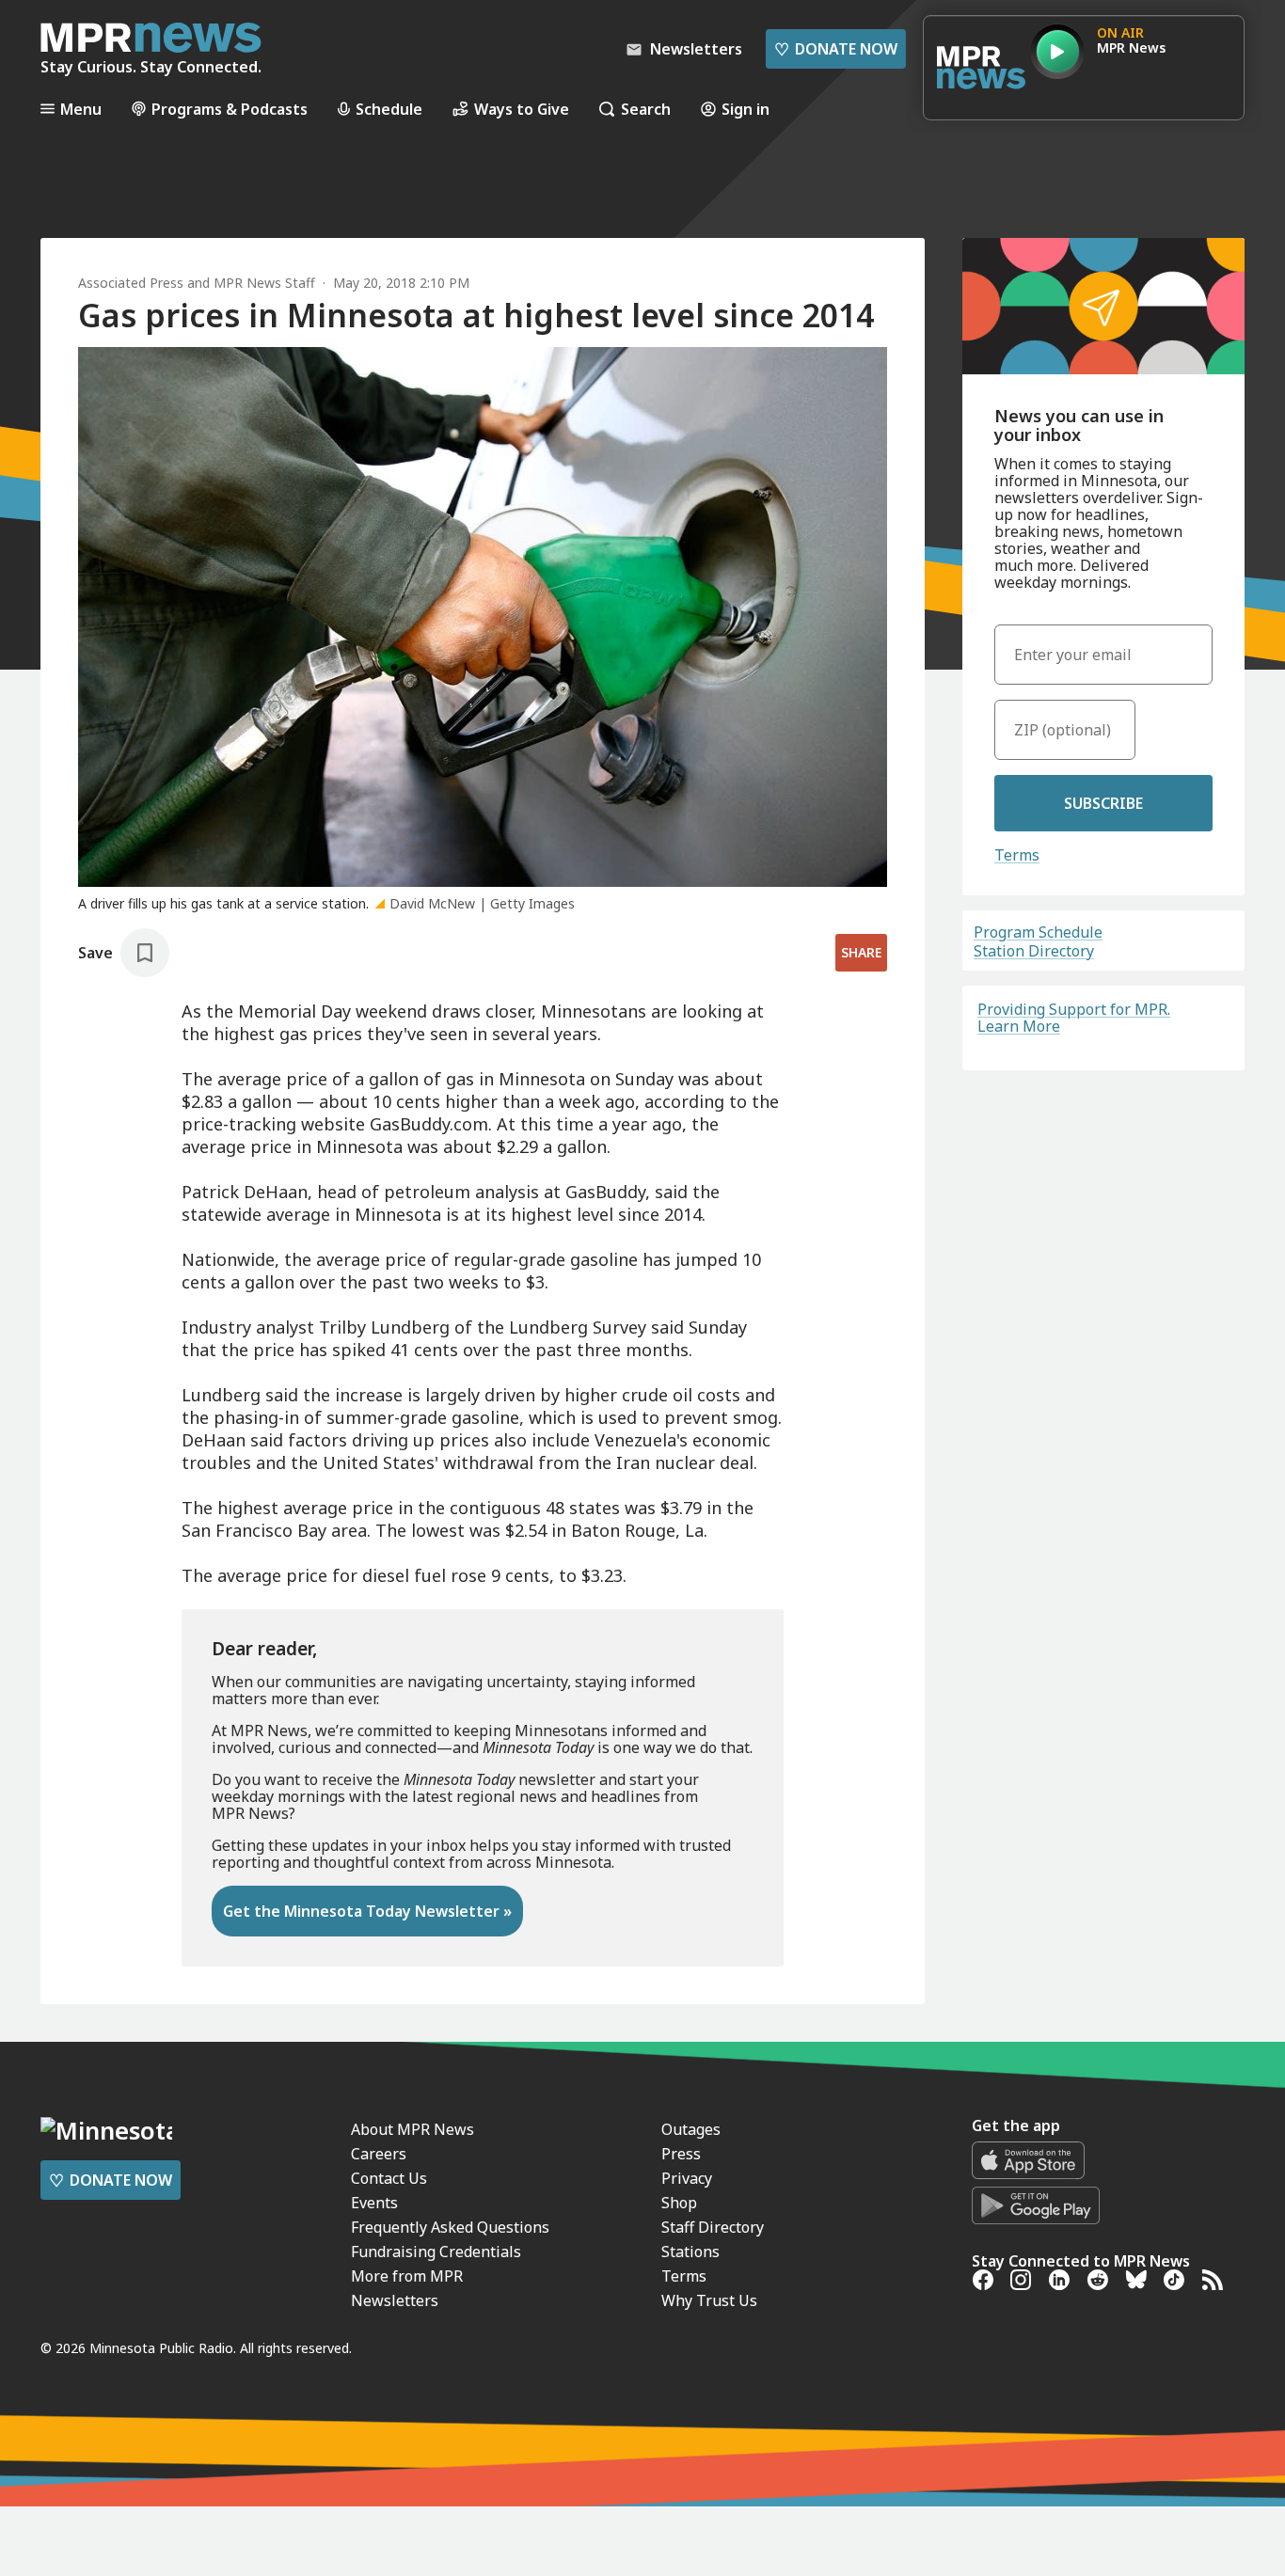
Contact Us (389, 2178)
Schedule (389, 109)
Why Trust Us (709, 2300)
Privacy (687, 2178)
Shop (679, 2203)
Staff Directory (713, 2227)
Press (681, 2154)
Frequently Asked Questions (450, 2227)
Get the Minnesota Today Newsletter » (367, 1911)
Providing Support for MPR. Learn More (1074, 1018)
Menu (81, 109)
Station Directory (1034, 951)
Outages (691, 2129)
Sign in (746, 109)
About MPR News (412, 2129)
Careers (379, 2154)
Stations (690, 2252)
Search (646, 109)
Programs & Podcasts (230, 109)
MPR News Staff (264, 283)
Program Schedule (1038, 932)
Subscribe (1103, 803)
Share (861, 952)
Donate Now (836, 49)
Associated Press (131, 283)
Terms (1017, 855)
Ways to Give (522, 109)
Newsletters (395, 2300)
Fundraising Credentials (436, 2252)
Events (374, 2203)
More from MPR (407, 2276)
